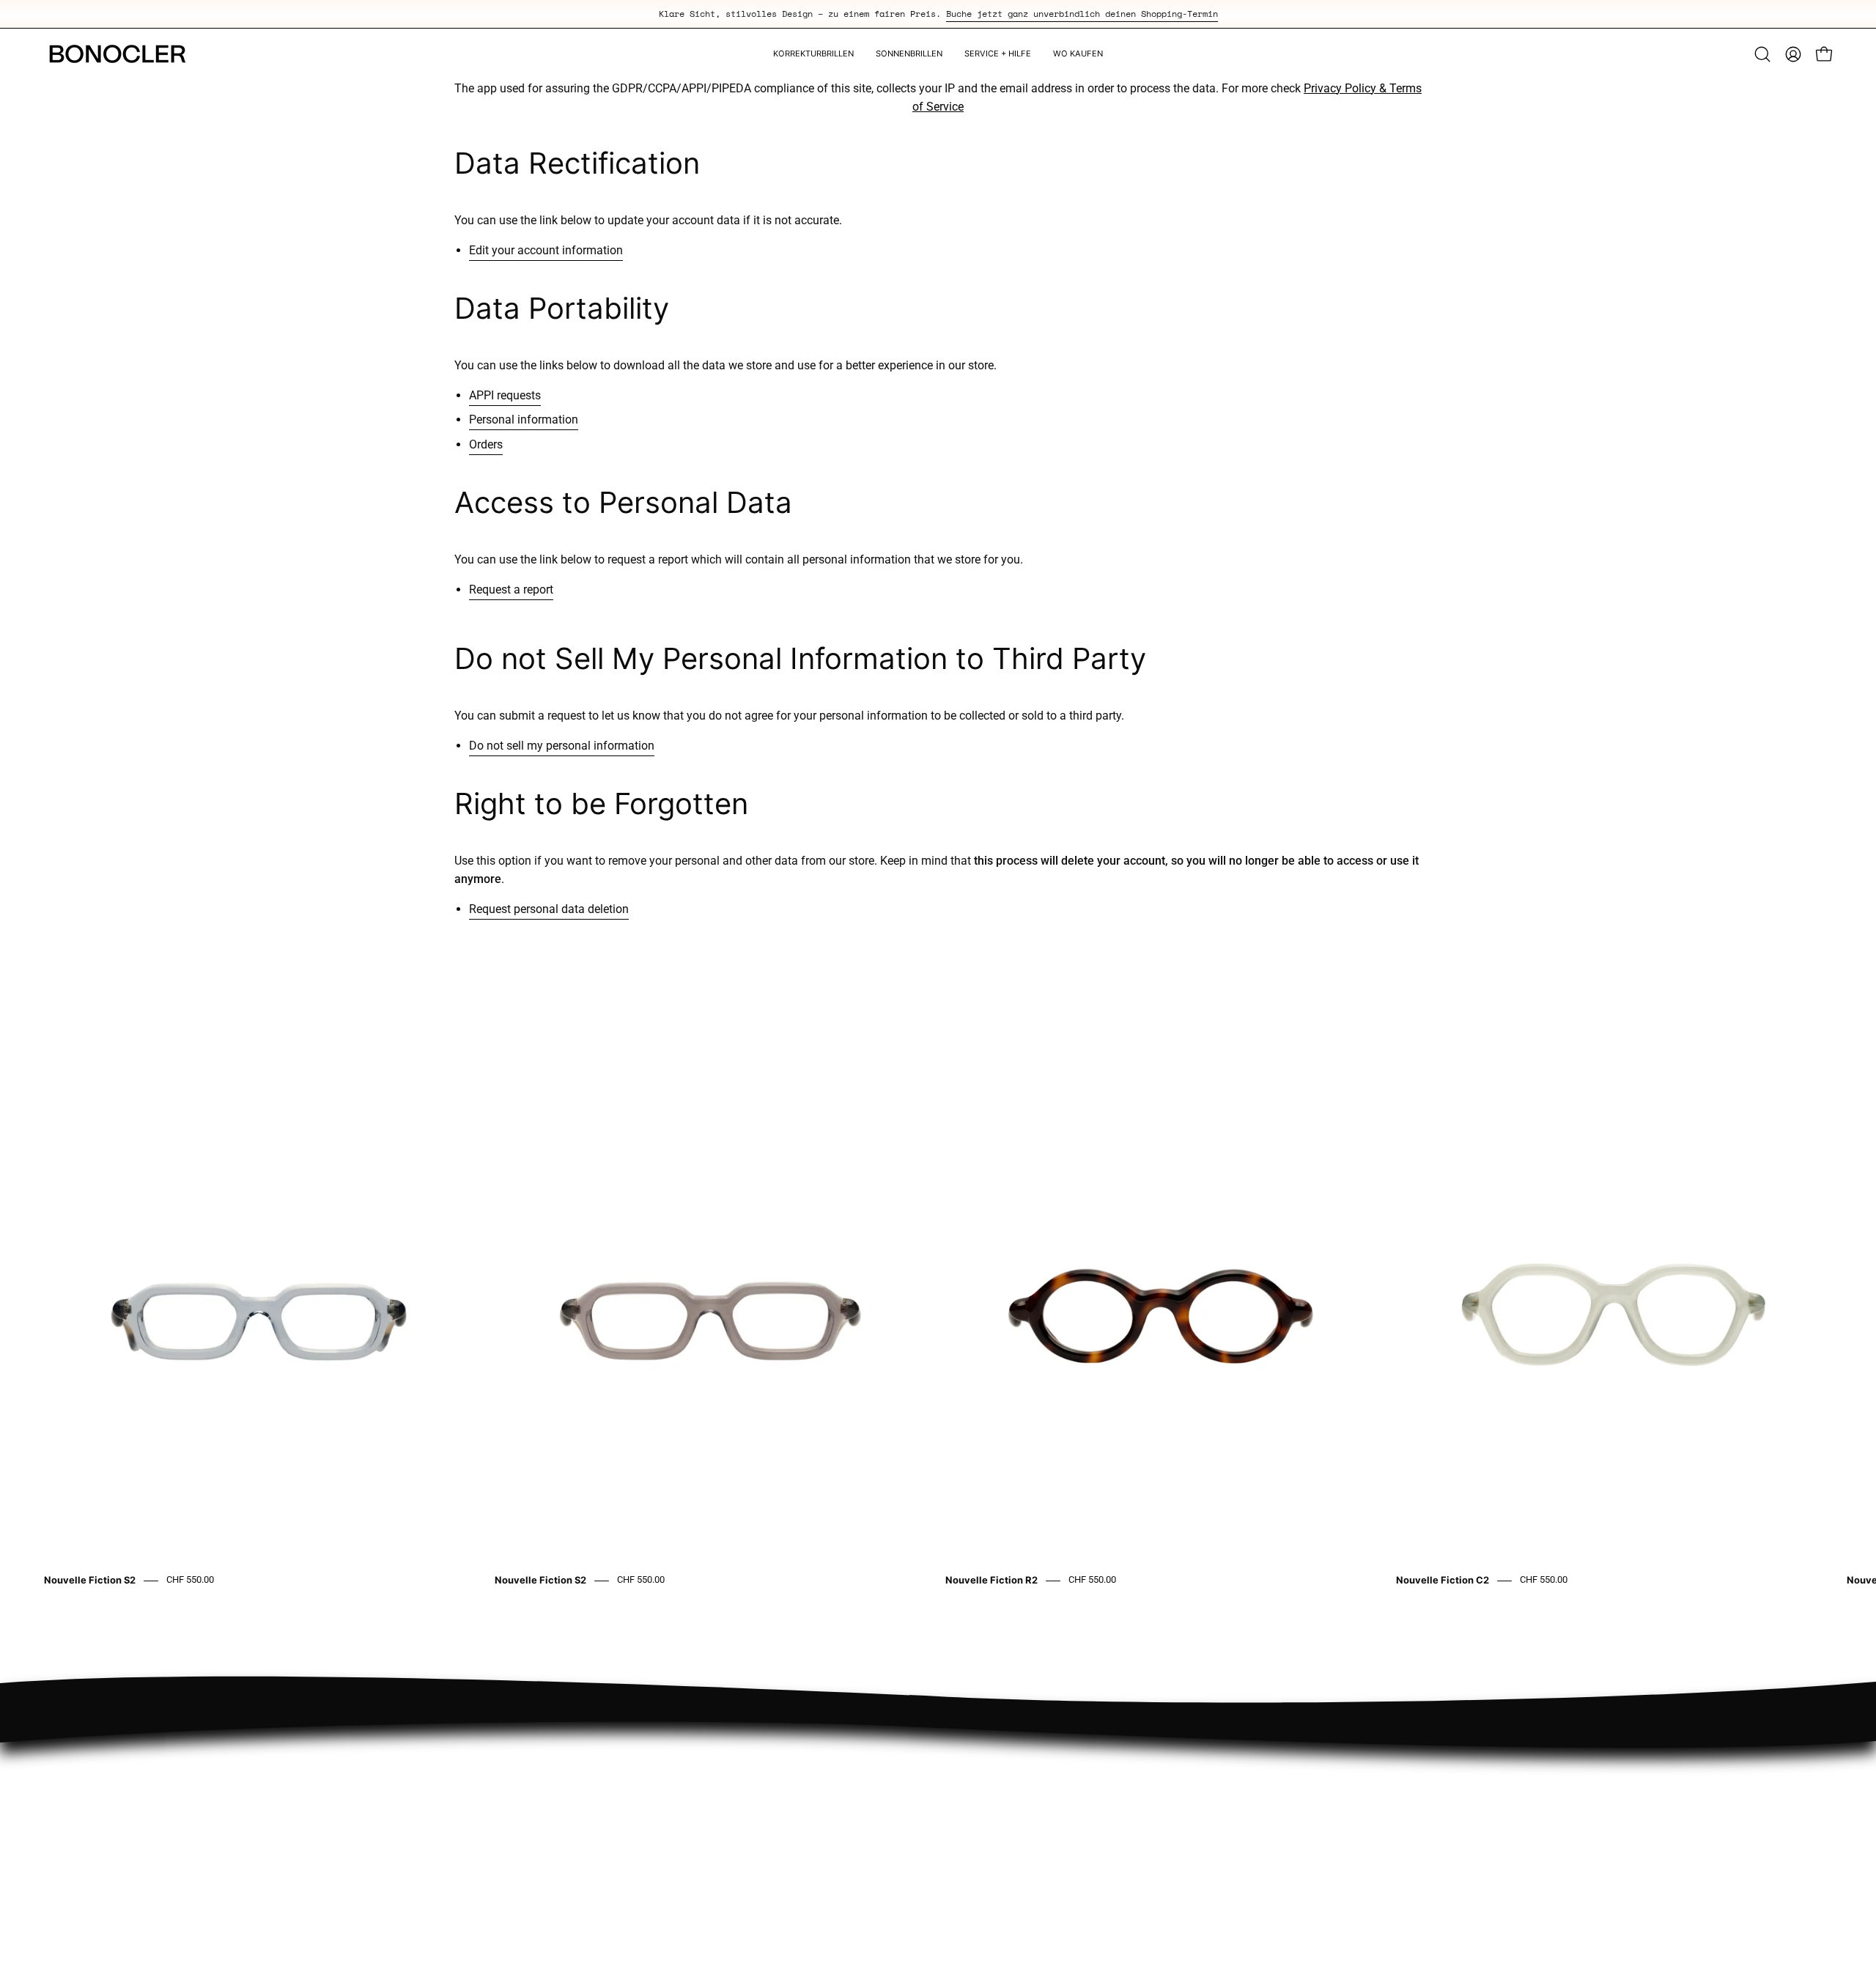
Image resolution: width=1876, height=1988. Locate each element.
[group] (938, 14)
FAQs (1421, 1774)
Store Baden (1075, 1749)
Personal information (524, 420)
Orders (486, 444)
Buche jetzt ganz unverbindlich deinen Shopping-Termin (1082, 14)
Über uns (1430, 1749)
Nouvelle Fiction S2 (90, 1581)
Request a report (511, 590)
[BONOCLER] (117, 54)
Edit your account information (546, 250)
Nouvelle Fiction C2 (1443, 1581)
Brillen (1060, 1822)
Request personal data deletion (549, 909)
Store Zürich (1075, 1774)
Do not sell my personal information (562, 746)
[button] (1762, 54)
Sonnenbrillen (1079, 1846)
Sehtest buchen (1083, 1798)
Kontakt (1427, 1822)
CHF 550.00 (190, 1580)
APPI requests (505, 395)
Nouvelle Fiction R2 (991, 1581)
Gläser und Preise (1452, 1798)
